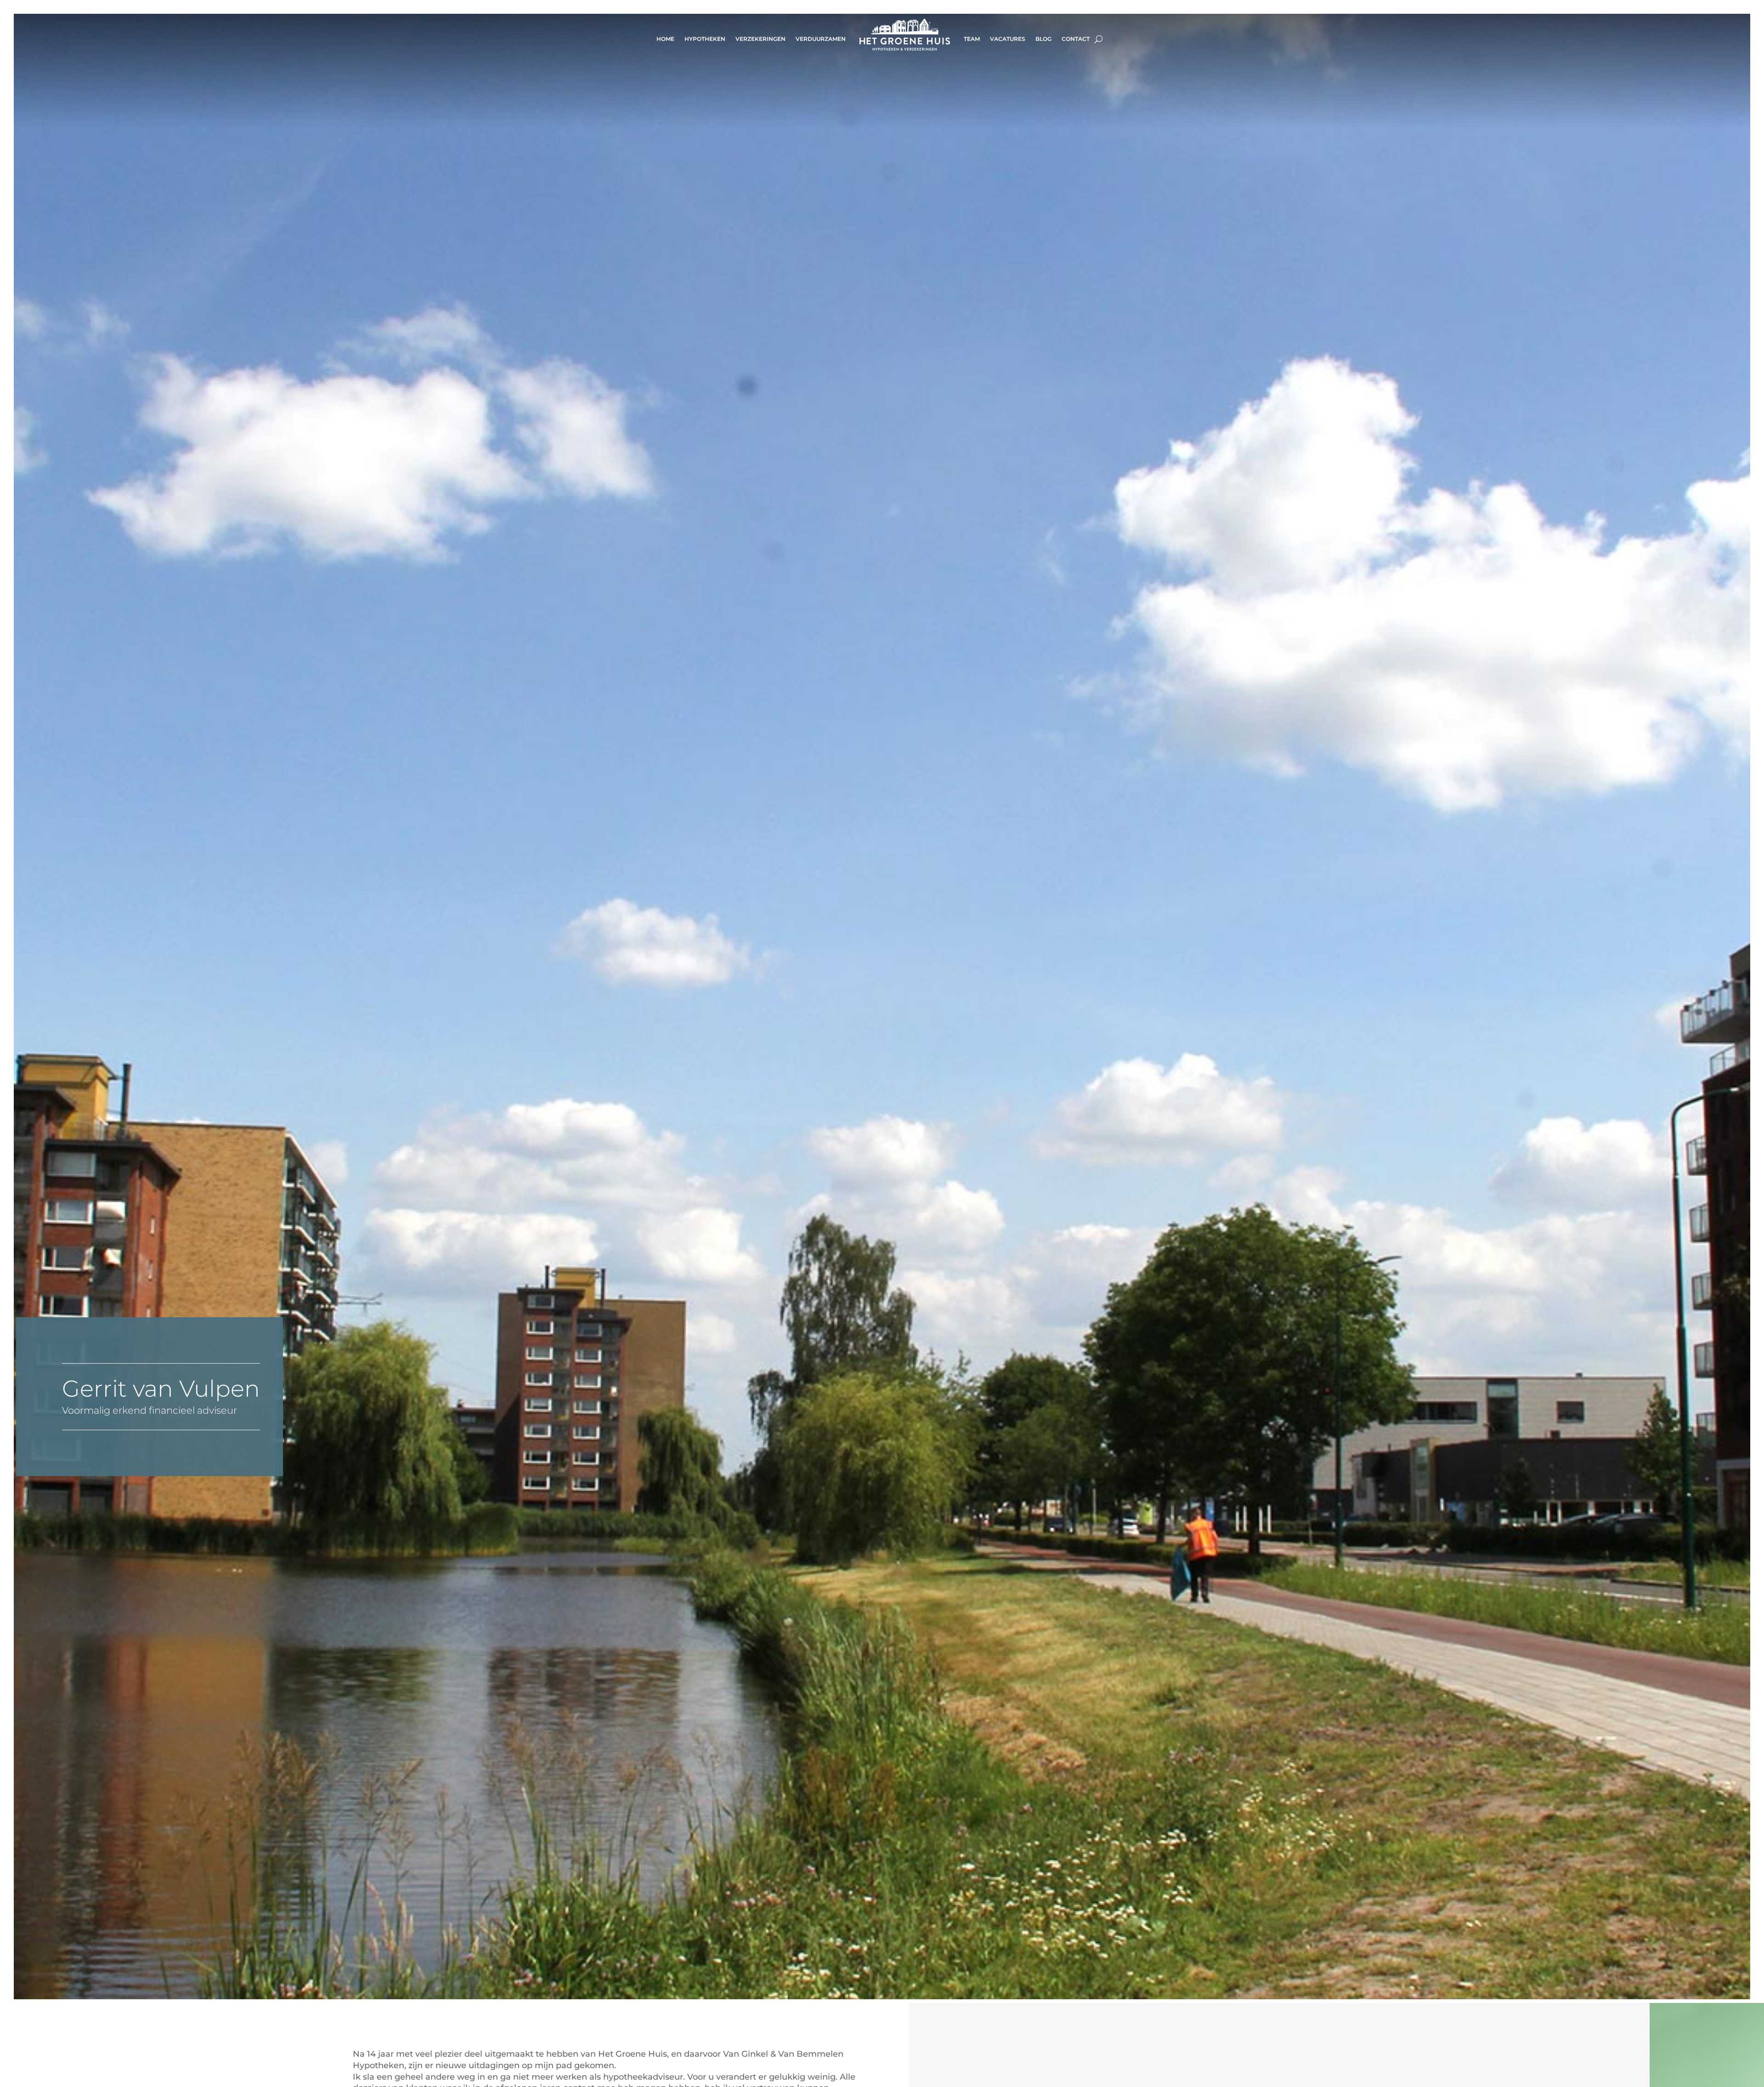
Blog (1043, 39)
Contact (1076, 39)
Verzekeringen (760, 39)
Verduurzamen (821, 39)
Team (972, 39)
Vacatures (1008, 39)
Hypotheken (705, 39)
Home (665, 39)
